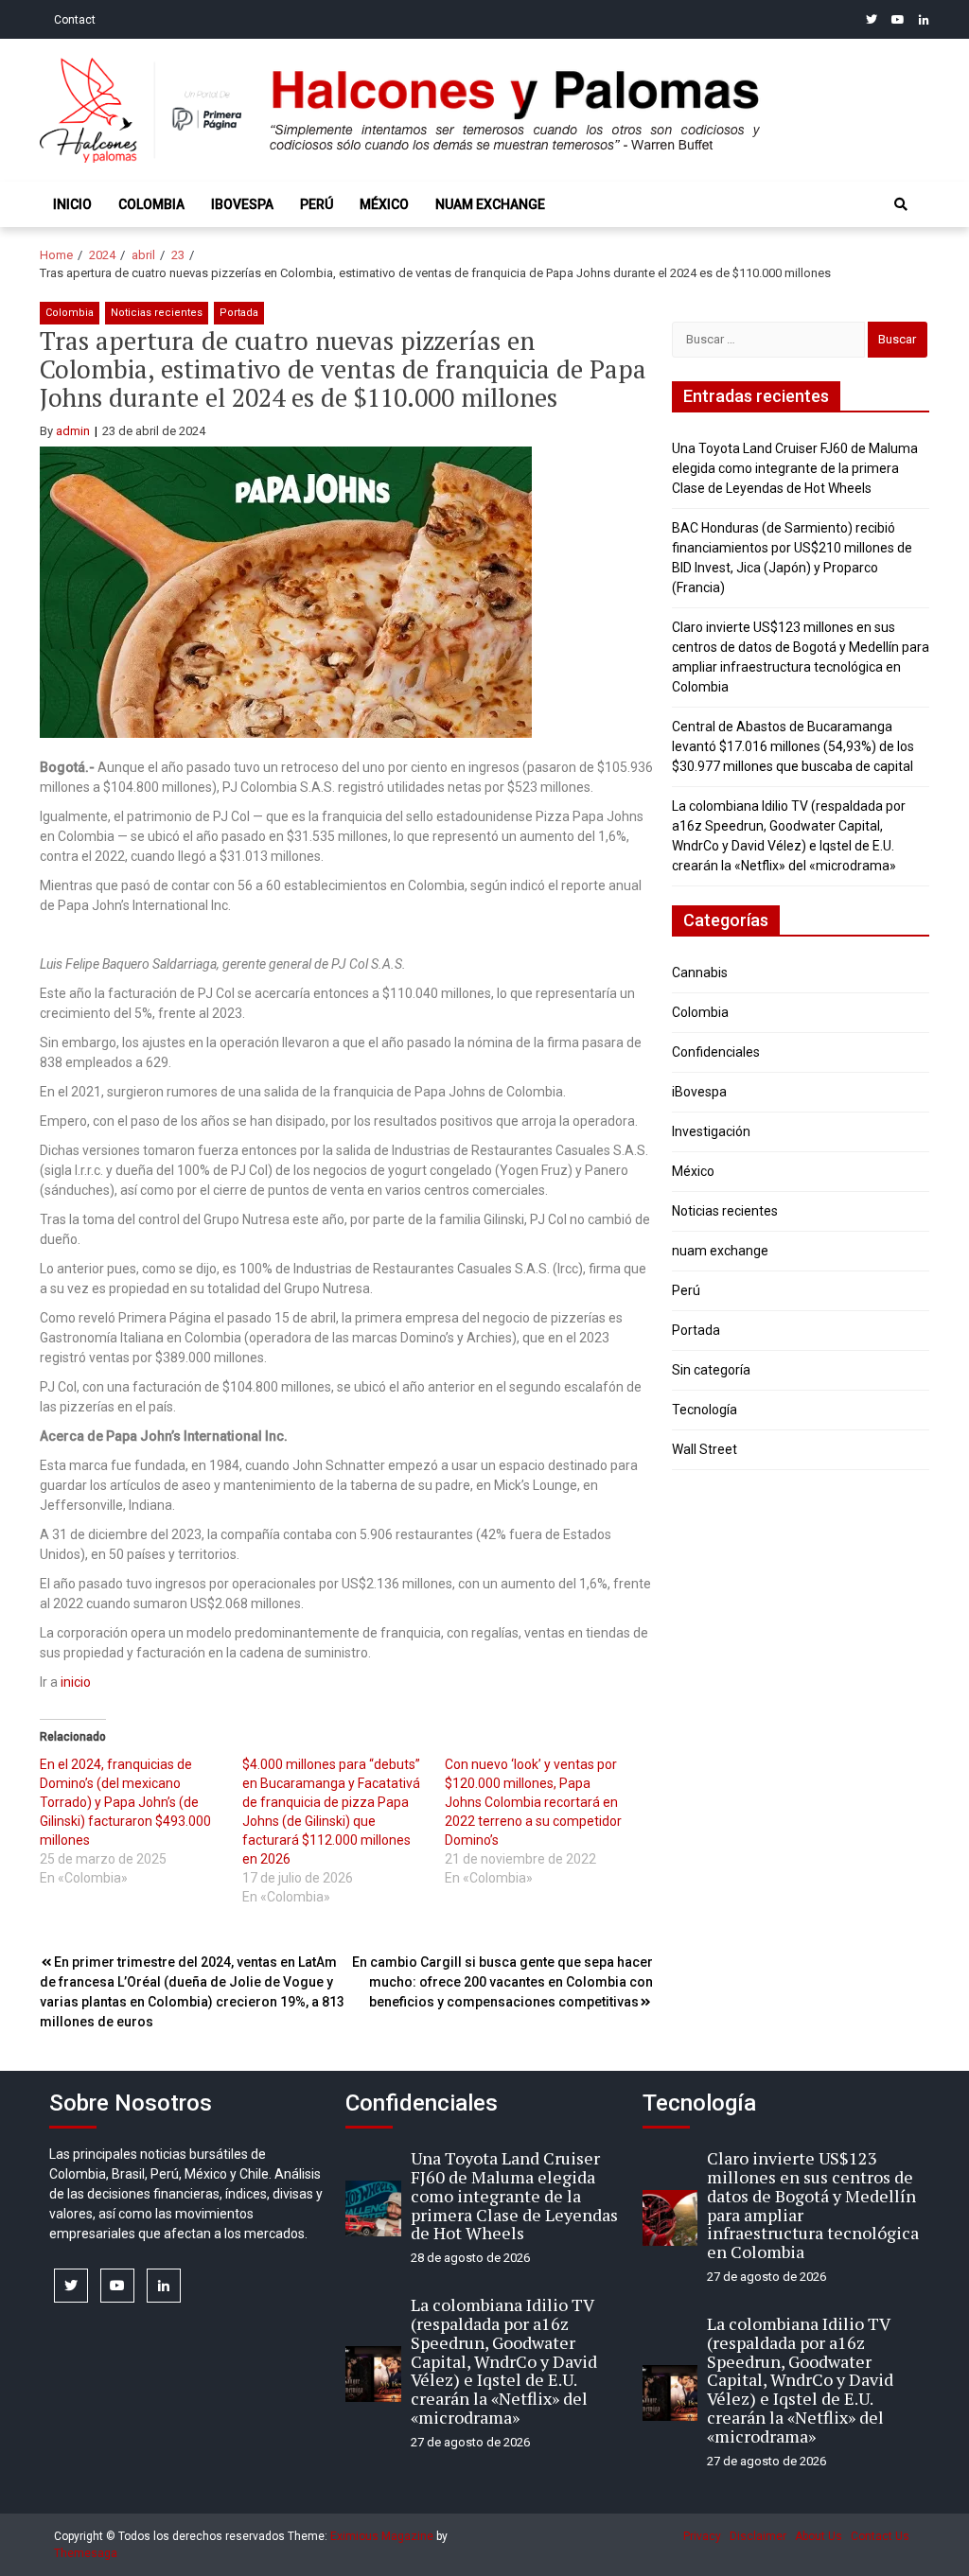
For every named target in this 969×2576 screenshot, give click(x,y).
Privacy (702, 2536)
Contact (75, 20)
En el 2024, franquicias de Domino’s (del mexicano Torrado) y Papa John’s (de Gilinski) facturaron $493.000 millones (125, 1802)
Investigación (711, 1131)
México (384, 204)
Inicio (72, 204)
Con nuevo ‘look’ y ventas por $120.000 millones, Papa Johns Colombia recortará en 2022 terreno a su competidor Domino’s (533, 1802)
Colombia (151, 204)
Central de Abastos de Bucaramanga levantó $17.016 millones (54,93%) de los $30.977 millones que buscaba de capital (793, 746)
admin (73, 431)
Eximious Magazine (382, 2536)
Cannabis (700, 973)
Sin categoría (711, 1370)
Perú (317, 204)
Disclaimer (758, 2536)
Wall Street (705, 1449)
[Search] (901, 204)
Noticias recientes (157, 313)
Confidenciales (716, 1052)
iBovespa (242, 204)
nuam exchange (490, 204)
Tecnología (705, 1410)
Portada (239, 313)
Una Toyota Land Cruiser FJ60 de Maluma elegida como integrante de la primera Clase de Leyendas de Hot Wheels (795, 468)
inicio (76, 1682)
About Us (819, 2536)
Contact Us (880, 2536)
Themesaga (86, 2553)
